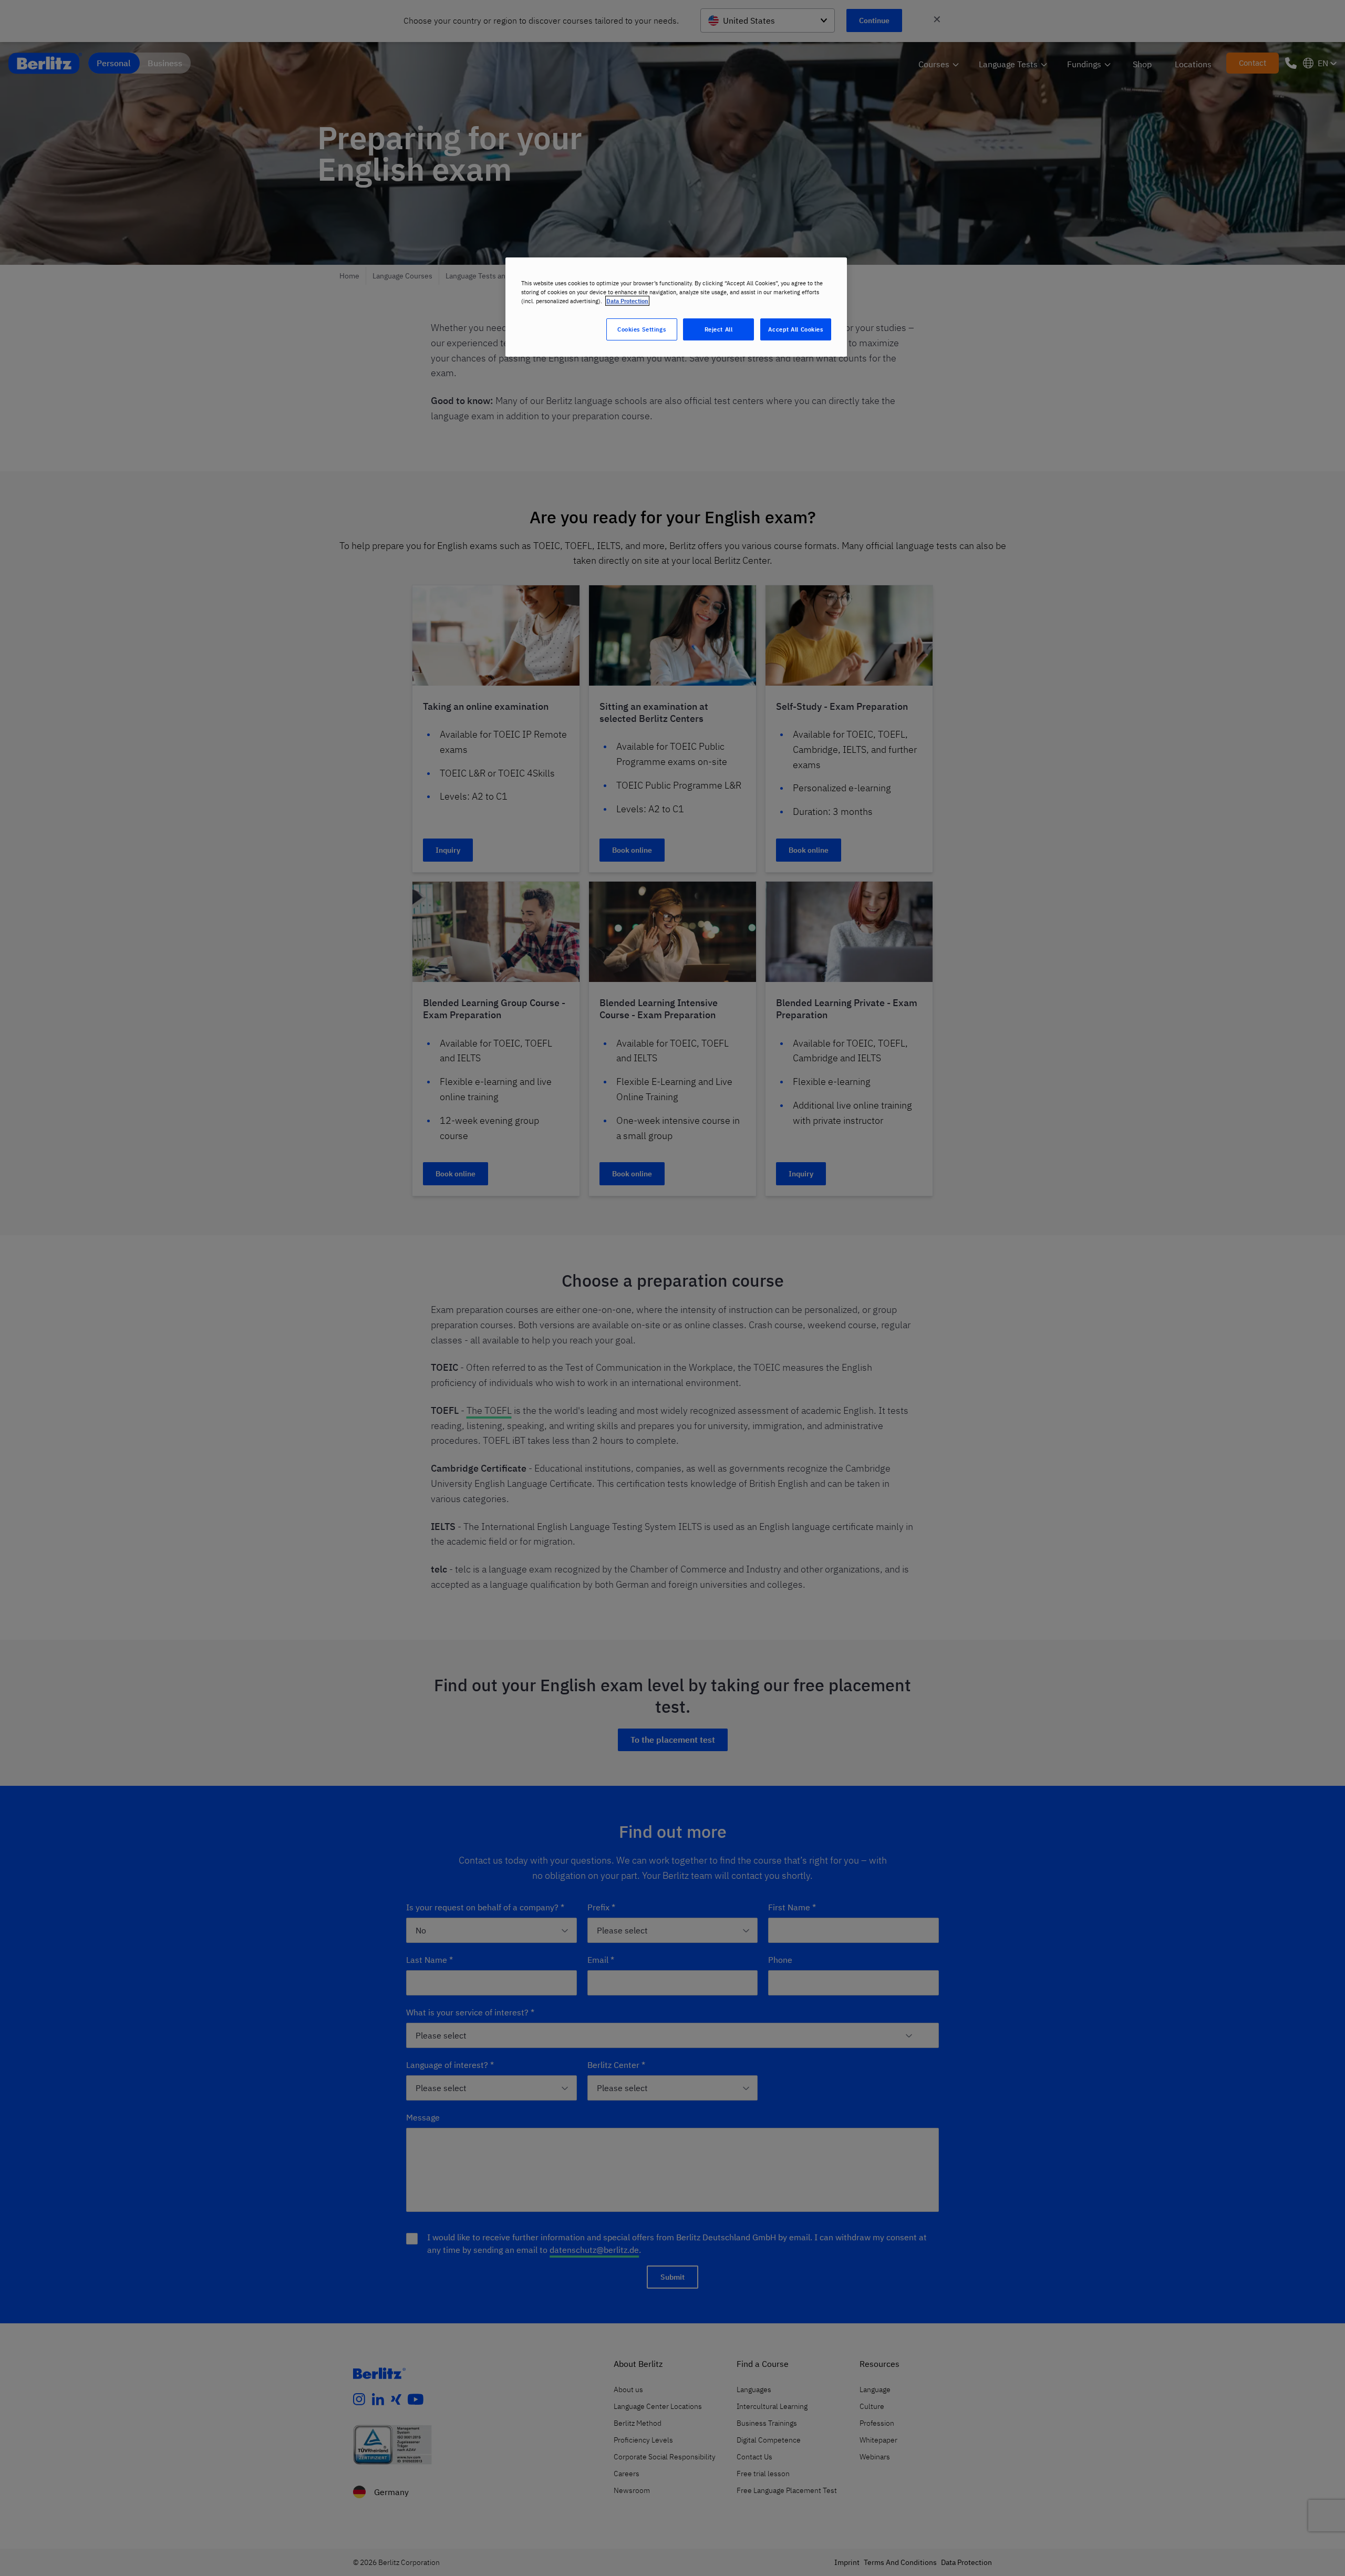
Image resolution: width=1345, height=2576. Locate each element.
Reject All (719, 329)
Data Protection (627, 301)
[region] (676, 307)
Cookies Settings (642, 329)
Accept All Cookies (795, 329)
